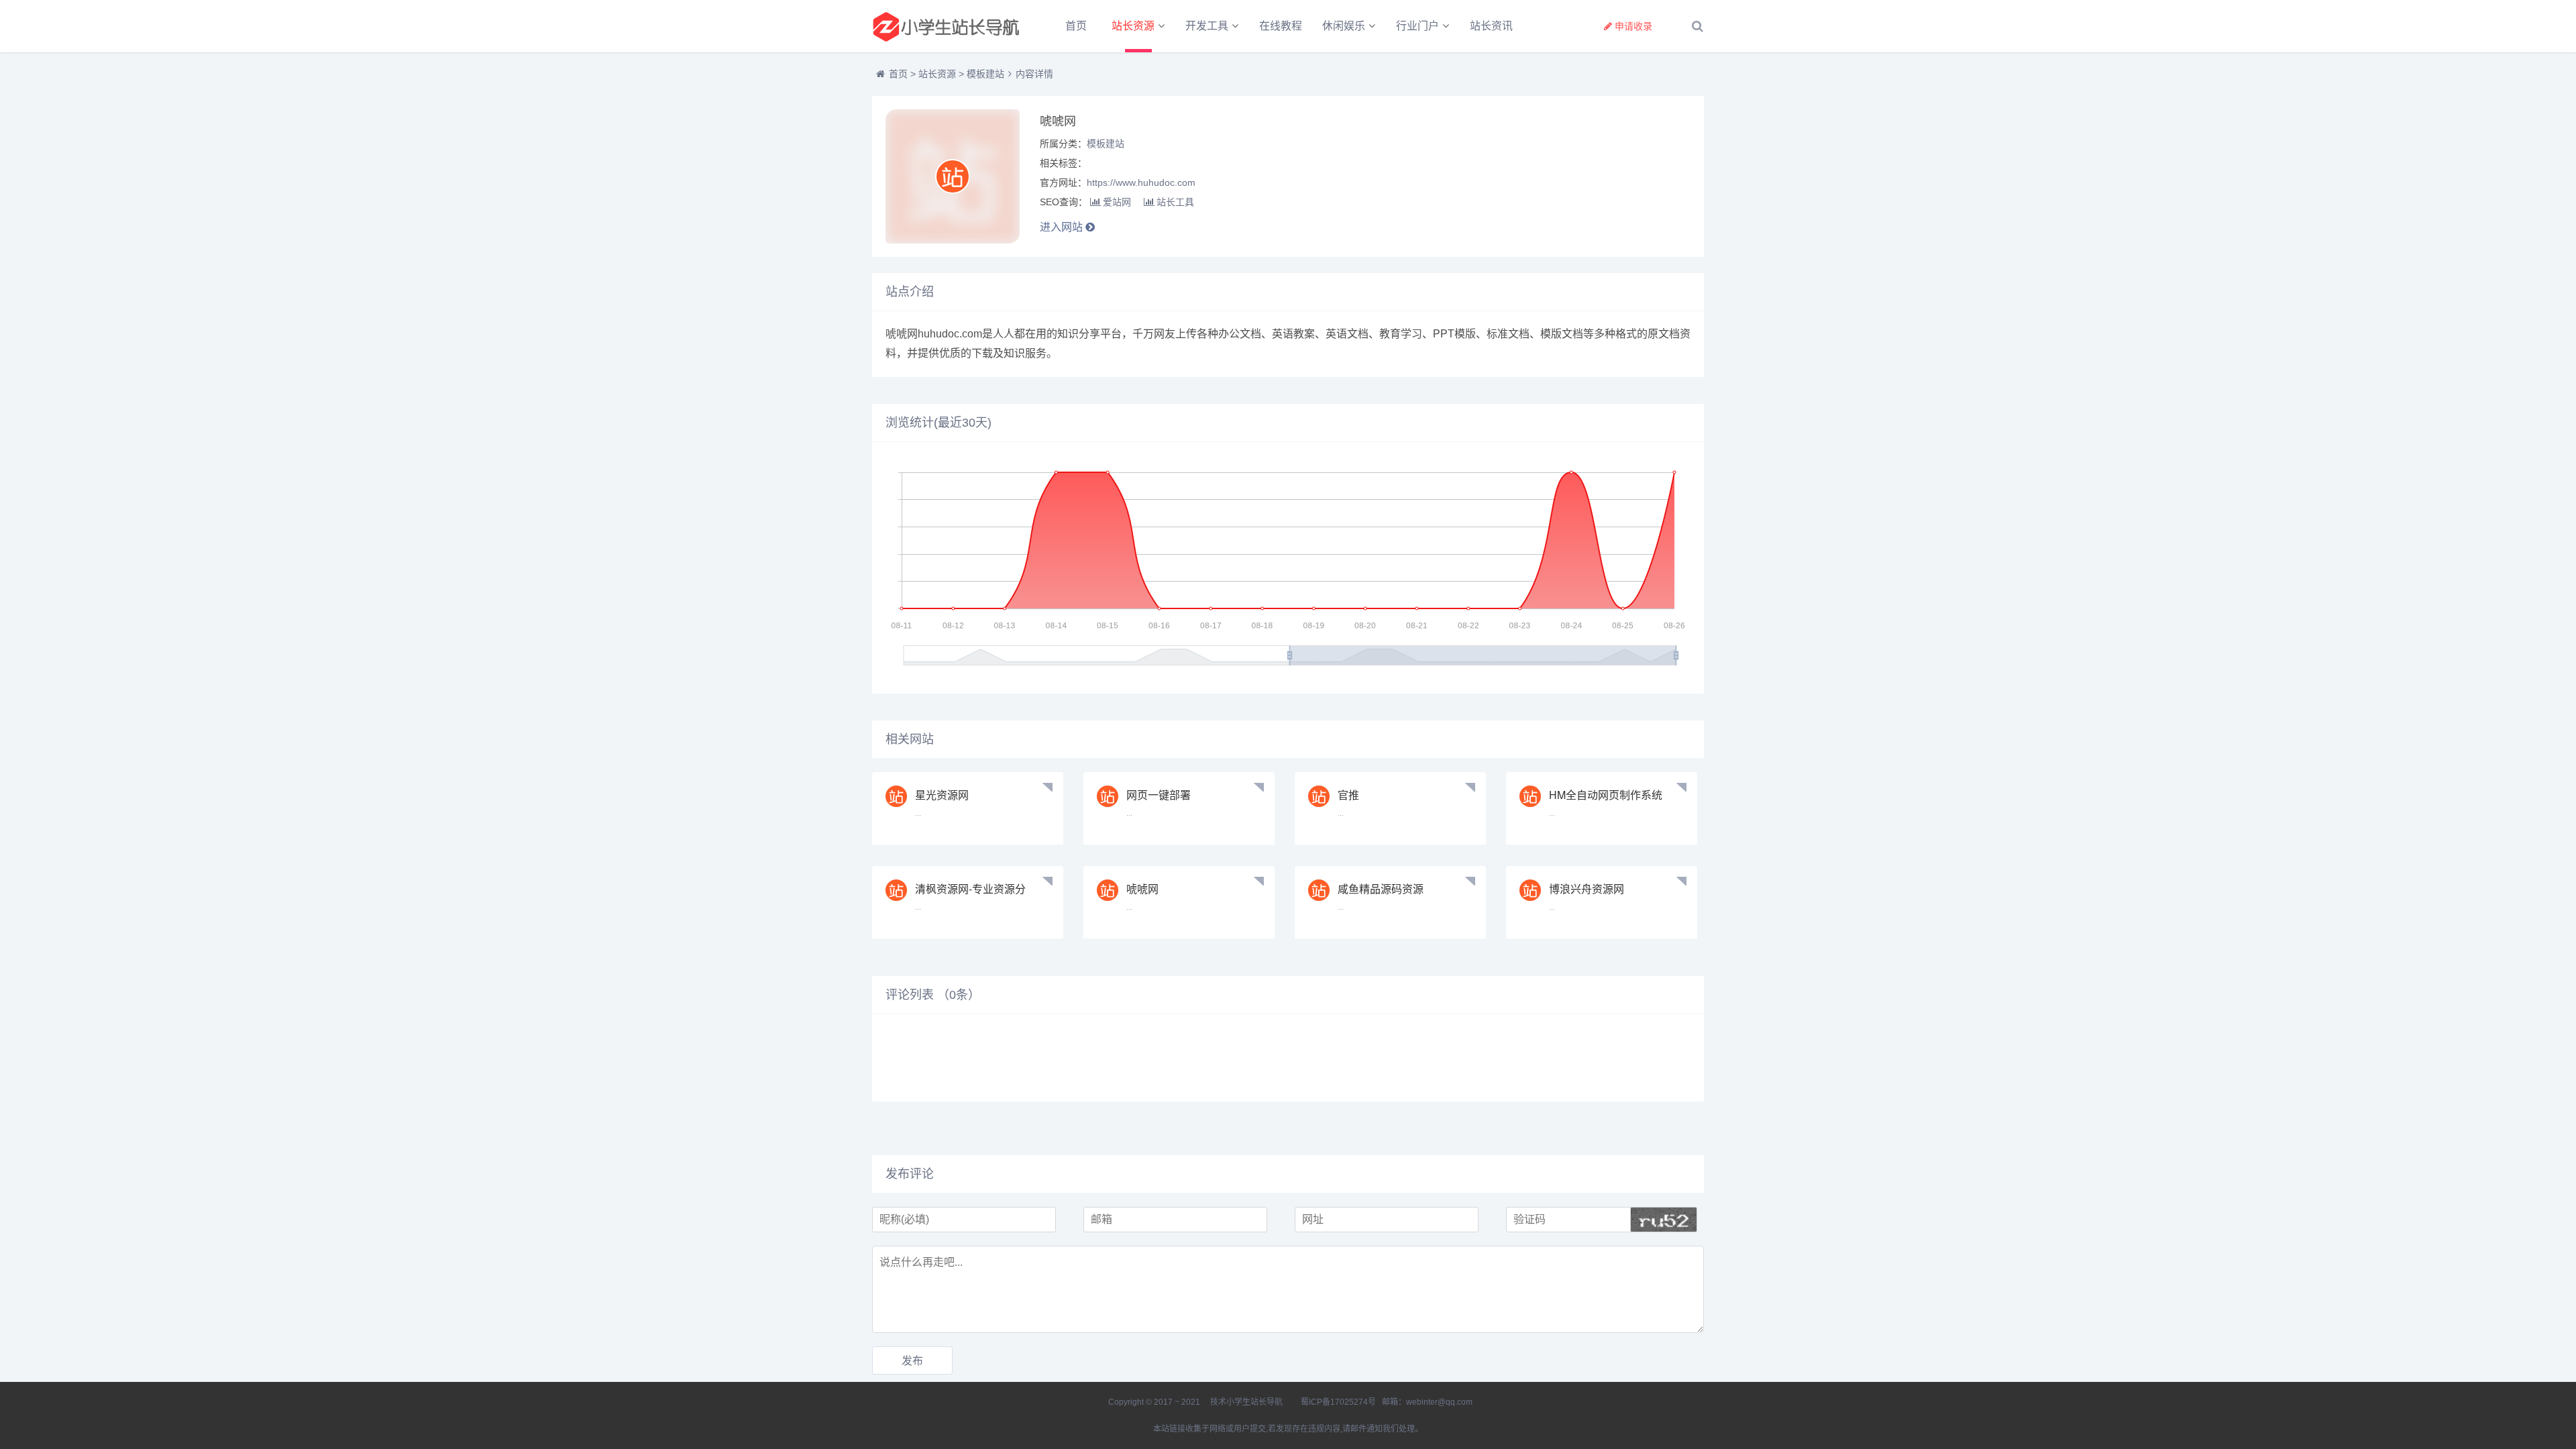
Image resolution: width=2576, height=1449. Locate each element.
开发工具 (1207, 26)
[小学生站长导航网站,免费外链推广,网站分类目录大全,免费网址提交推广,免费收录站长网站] (946, 26)
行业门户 (1417, 26)
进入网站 (1063, 227)
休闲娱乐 (1344, 26)
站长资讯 (1491, 26)
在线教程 (1281, 26)
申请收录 (1633, 26)
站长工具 (1175, 202)
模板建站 (985, 74)
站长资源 (1133, 26)
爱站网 (1117, 202)
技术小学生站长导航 (1245, 1402)
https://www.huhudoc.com (1141, 182)
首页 (1076, 26)
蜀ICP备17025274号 (1338, 1402)
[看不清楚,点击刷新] (1664, 1220)
